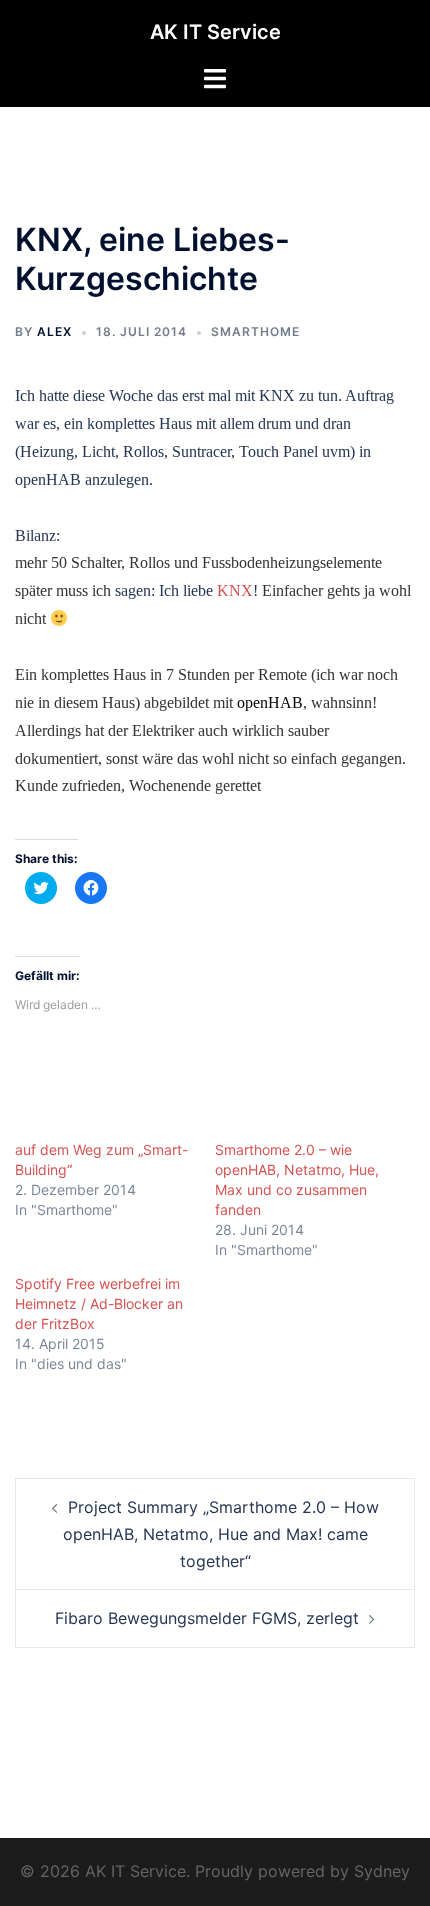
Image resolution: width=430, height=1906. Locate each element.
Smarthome (255, 331)
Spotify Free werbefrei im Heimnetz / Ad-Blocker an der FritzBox (99, 1303)
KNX (235, 590)
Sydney (382, 1871)
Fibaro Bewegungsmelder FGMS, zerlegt (207, 1618)
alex (54, 331)
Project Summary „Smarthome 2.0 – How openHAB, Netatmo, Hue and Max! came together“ (221, 1534)
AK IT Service (215, 32)
